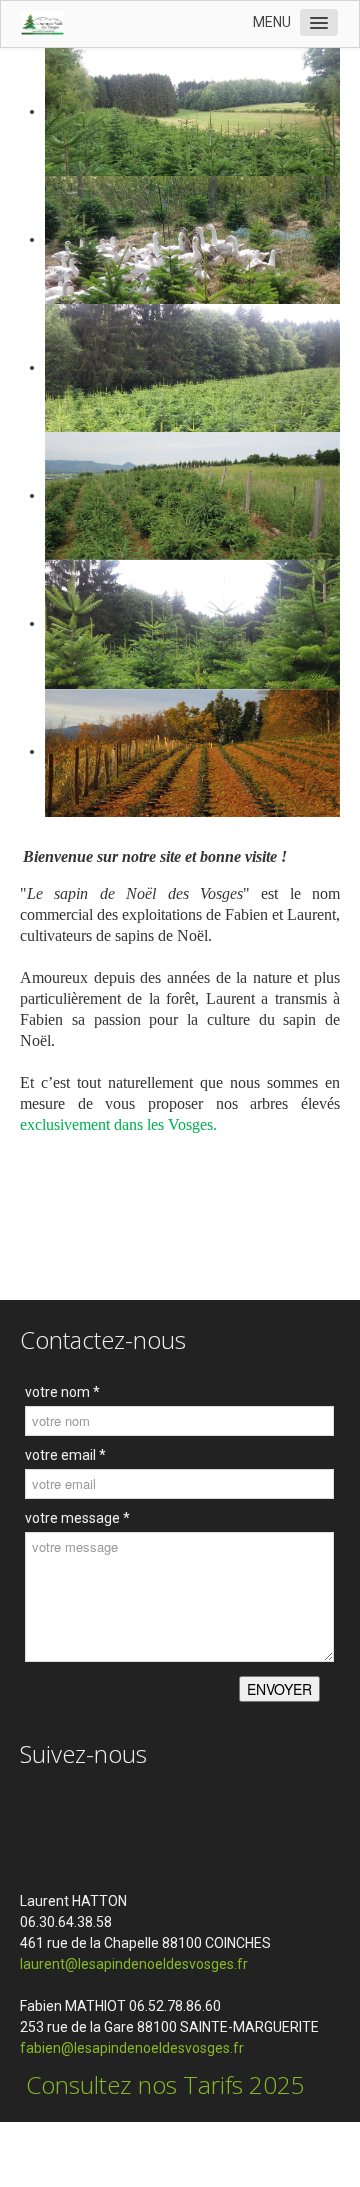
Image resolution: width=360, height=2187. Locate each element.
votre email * (65, 1455)
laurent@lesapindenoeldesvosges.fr (134, 1964)
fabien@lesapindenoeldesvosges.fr (133, 2048)
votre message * (77, 1518)
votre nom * (62, 1392)
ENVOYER (279, 1689)
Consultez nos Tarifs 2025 (162, 2084)
